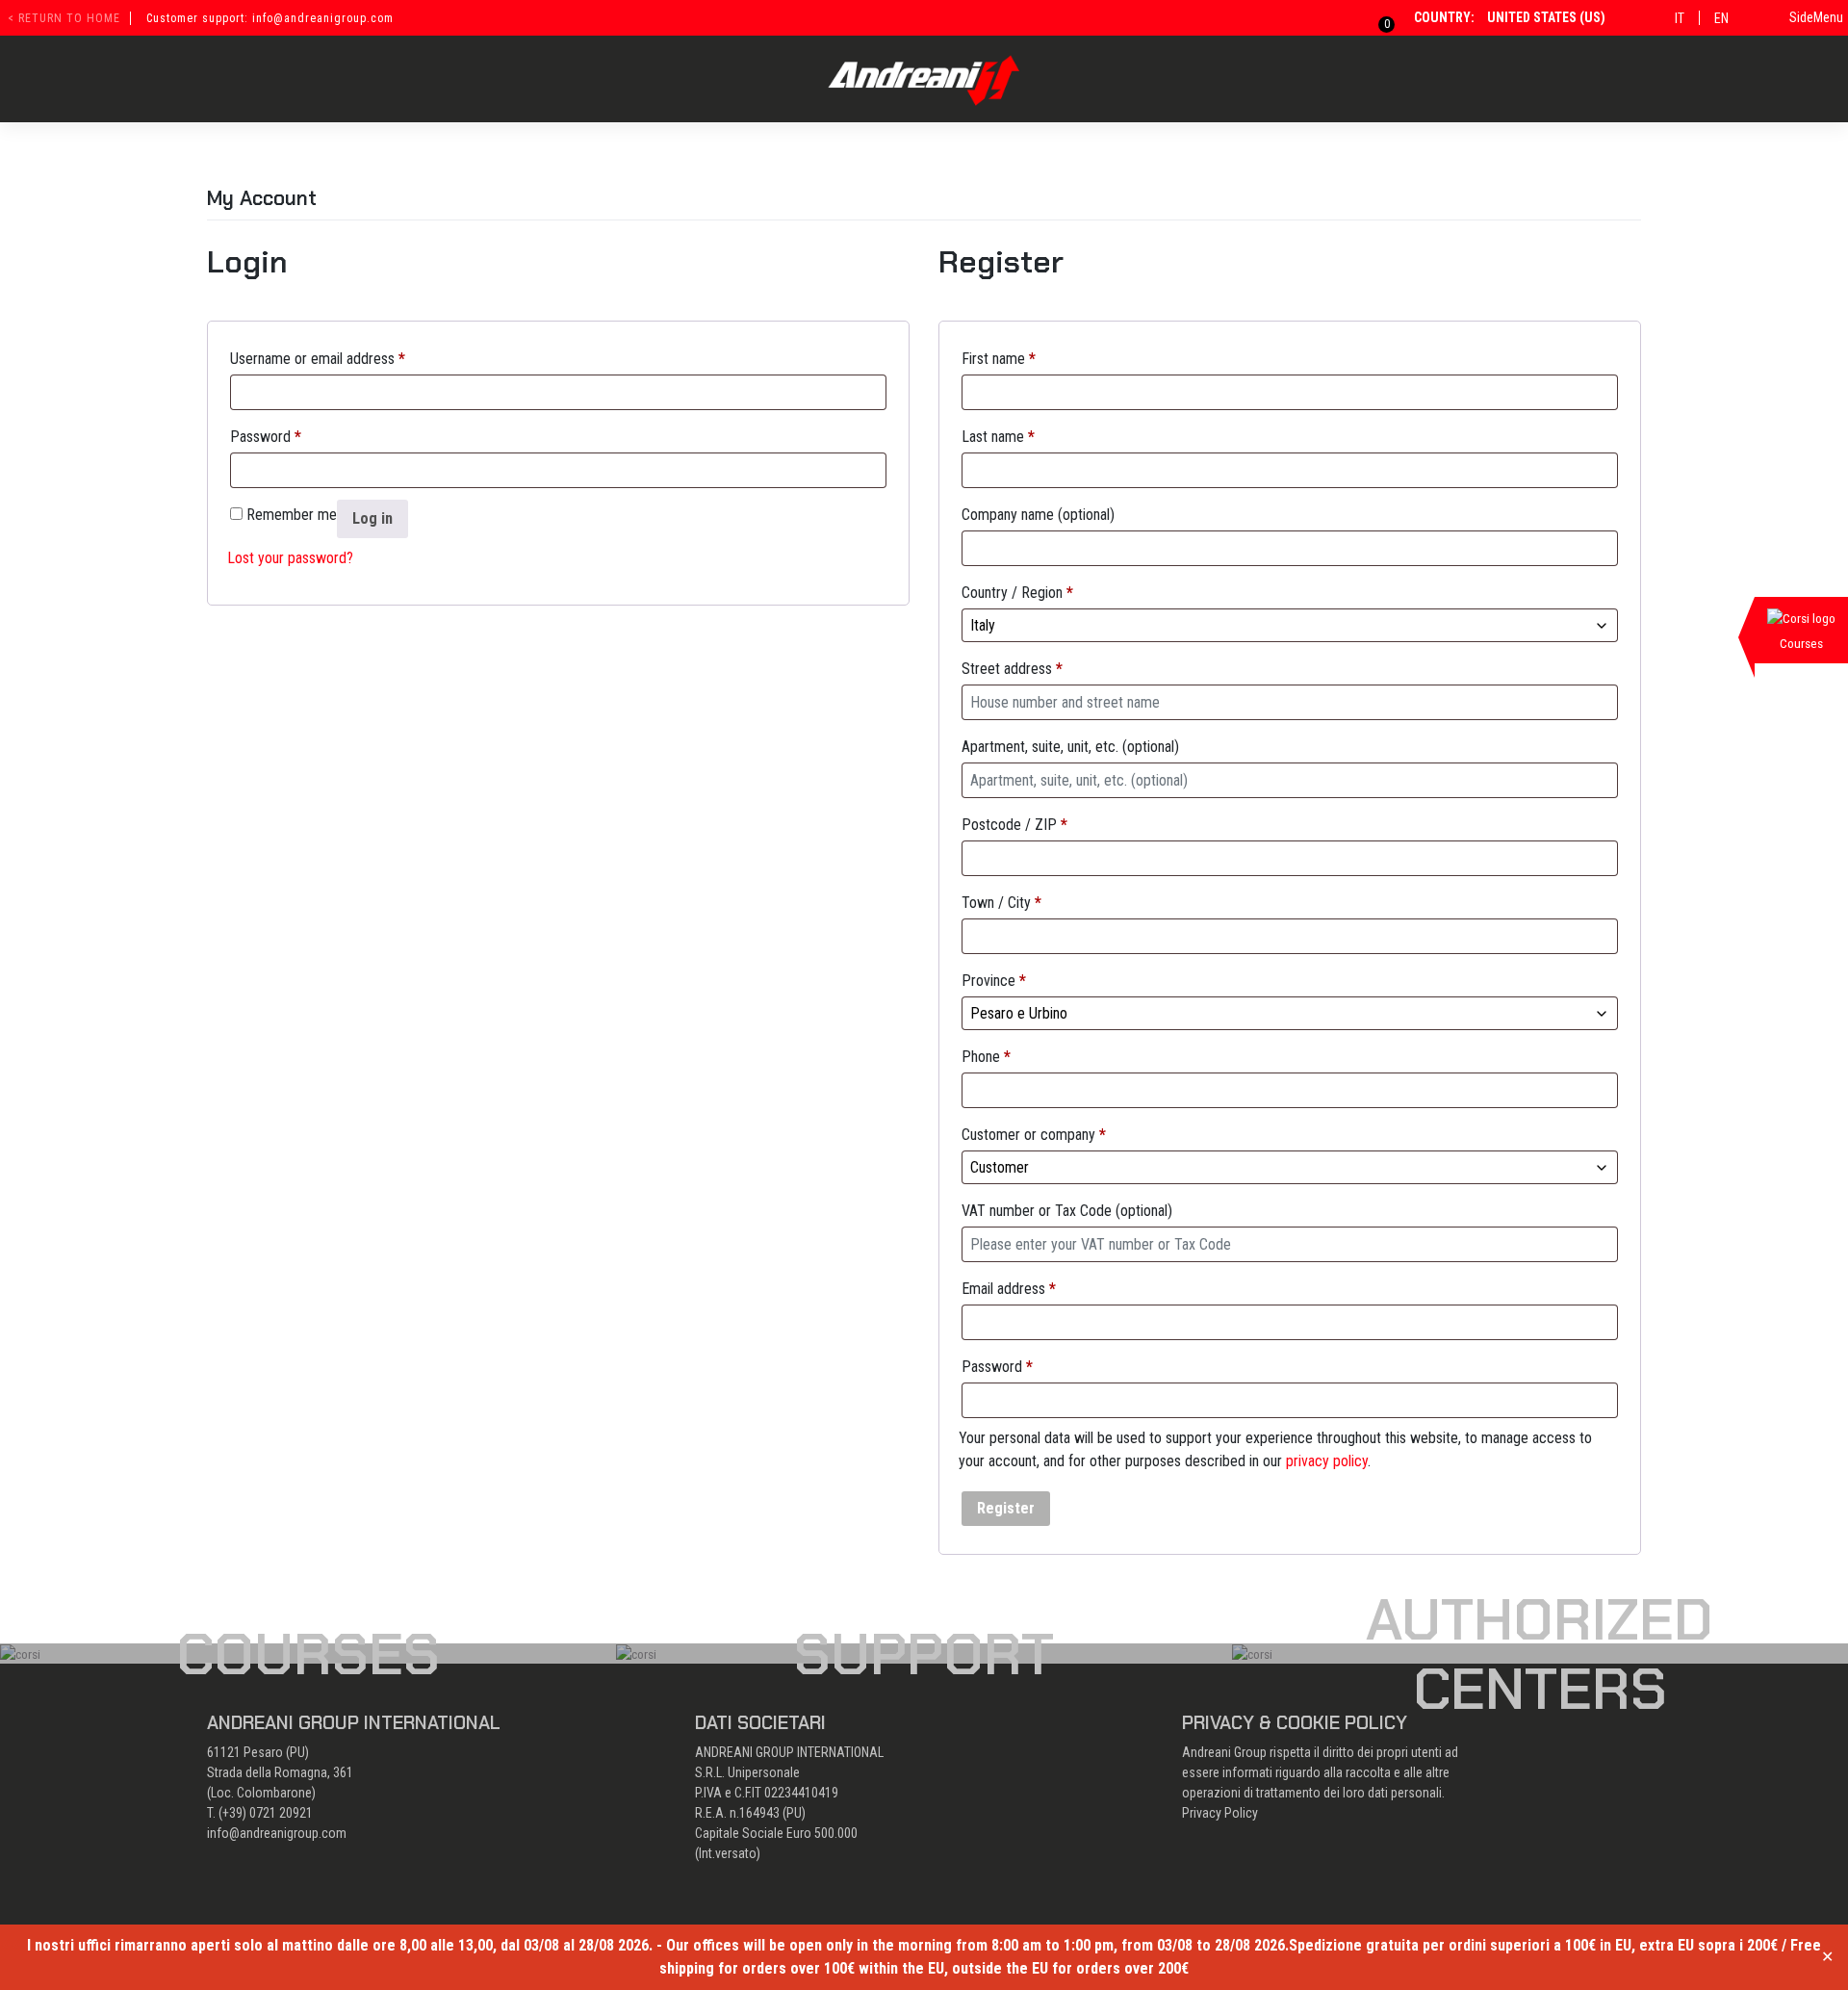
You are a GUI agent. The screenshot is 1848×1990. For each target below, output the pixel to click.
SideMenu (1816, 17)
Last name (998, 437)
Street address (1012, 669)
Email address (1009, 1289)
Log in (372, 518)
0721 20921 (281, 1813)
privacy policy (1327, 1461)
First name (999, 359)
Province (994, 981)
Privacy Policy (1220, 1813)
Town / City (1001, 903)
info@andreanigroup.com (277, 1833)
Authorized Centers (1540, 1654)
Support (924, 1654)
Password (266, 437)
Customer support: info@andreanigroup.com (270, 18)
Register (1006, 1508)
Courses (308, 1654)
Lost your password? (290, 558)
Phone (986, 1057)
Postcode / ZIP (1014, 825)
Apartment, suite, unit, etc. (1070, 747)
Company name (1038, 515)
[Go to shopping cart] (1375, 17)
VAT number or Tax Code (1067, 1211)
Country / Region (1017, 593)
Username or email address (318, 359)
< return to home (64, 18)
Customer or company (1034, 1135)
